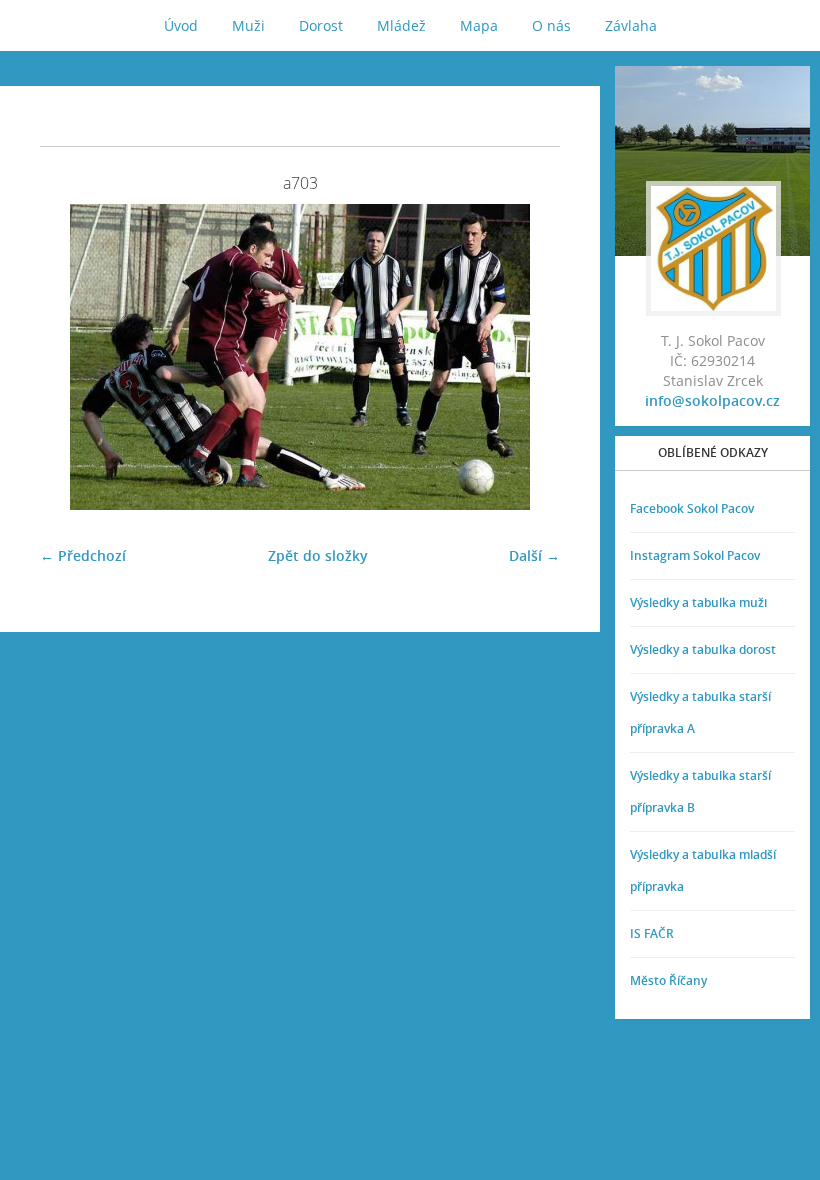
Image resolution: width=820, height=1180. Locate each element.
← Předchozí (83, 555)
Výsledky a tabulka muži (698, 602)
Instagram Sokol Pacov (695, 555)
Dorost (321, 25)
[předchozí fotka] (72, 357)
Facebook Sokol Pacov (692, 508)
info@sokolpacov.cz (712, 400)
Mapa (479, 25)
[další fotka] (527, 357)
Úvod (181, 25)
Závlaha (631, 25)
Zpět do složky (318, 555)
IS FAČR (652, 933)
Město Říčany (668, 980)
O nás (551, 25)
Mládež (401, 25)
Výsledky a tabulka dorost (703, 649)
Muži (248, 25)
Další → (534, 555)
